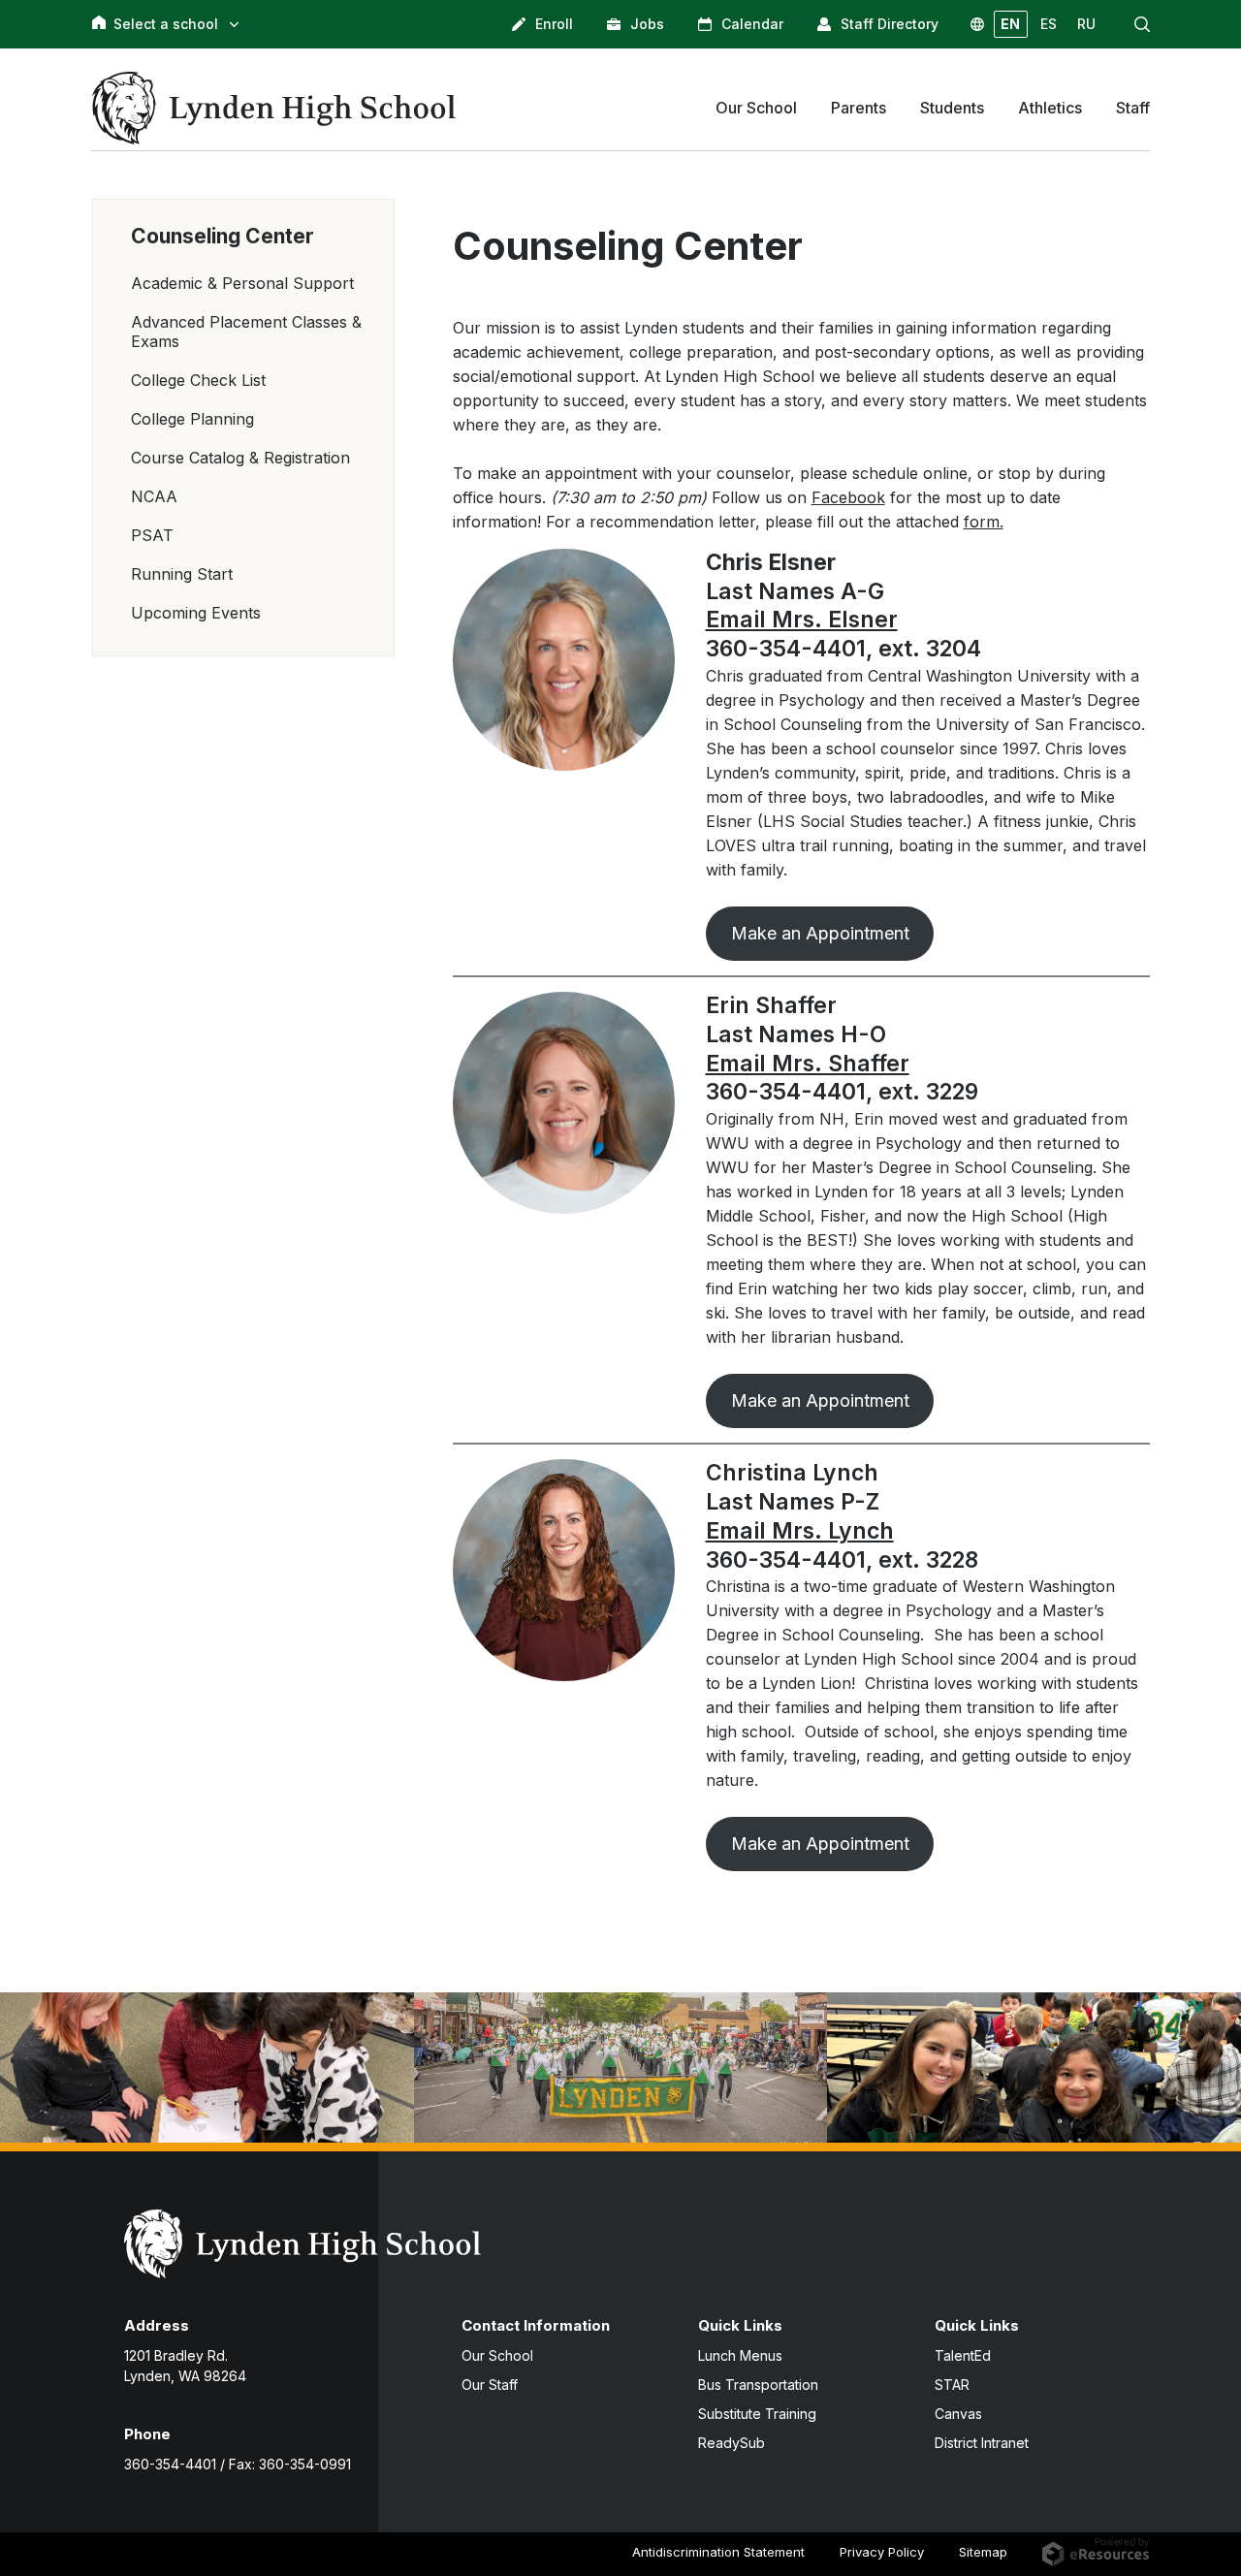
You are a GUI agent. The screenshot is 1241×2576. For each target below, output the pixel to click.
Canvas (958, 2414)
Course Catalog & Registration (240, 458)
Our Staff (490, 2385)
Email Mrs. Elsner (802, 620)
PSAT (152, 535)
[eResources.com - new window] (1096, 2551)
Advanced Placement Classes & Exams (246, 332)
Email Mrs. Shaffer (808, 1064)
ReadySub (732, 2443)
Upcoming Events (196, 613)
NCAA (154, 496)
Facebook (848, 497)
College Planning (192, 419)
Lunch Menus (740, 2355)
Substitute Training (757, 2414)
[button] (1142, 24)
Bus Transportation (758, 2385)
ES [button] (1049, 24)
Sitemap (983, 2552)
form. (984, 522)
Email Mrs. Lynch (800, 1531)
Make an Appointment (820, 933)
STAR (952, 2385)
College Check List (198, 380)
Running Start (182, 574)
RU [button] (1086, 24)
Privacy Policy (882, 2552)
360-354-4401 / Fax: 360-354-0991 (238, 2464)
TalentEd (963, 2355)
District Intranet (982, 2443)
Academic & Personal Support (242, 283)
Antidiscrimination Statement (718, 2552)
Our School (497, 2355)
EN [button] (1010, 24)
